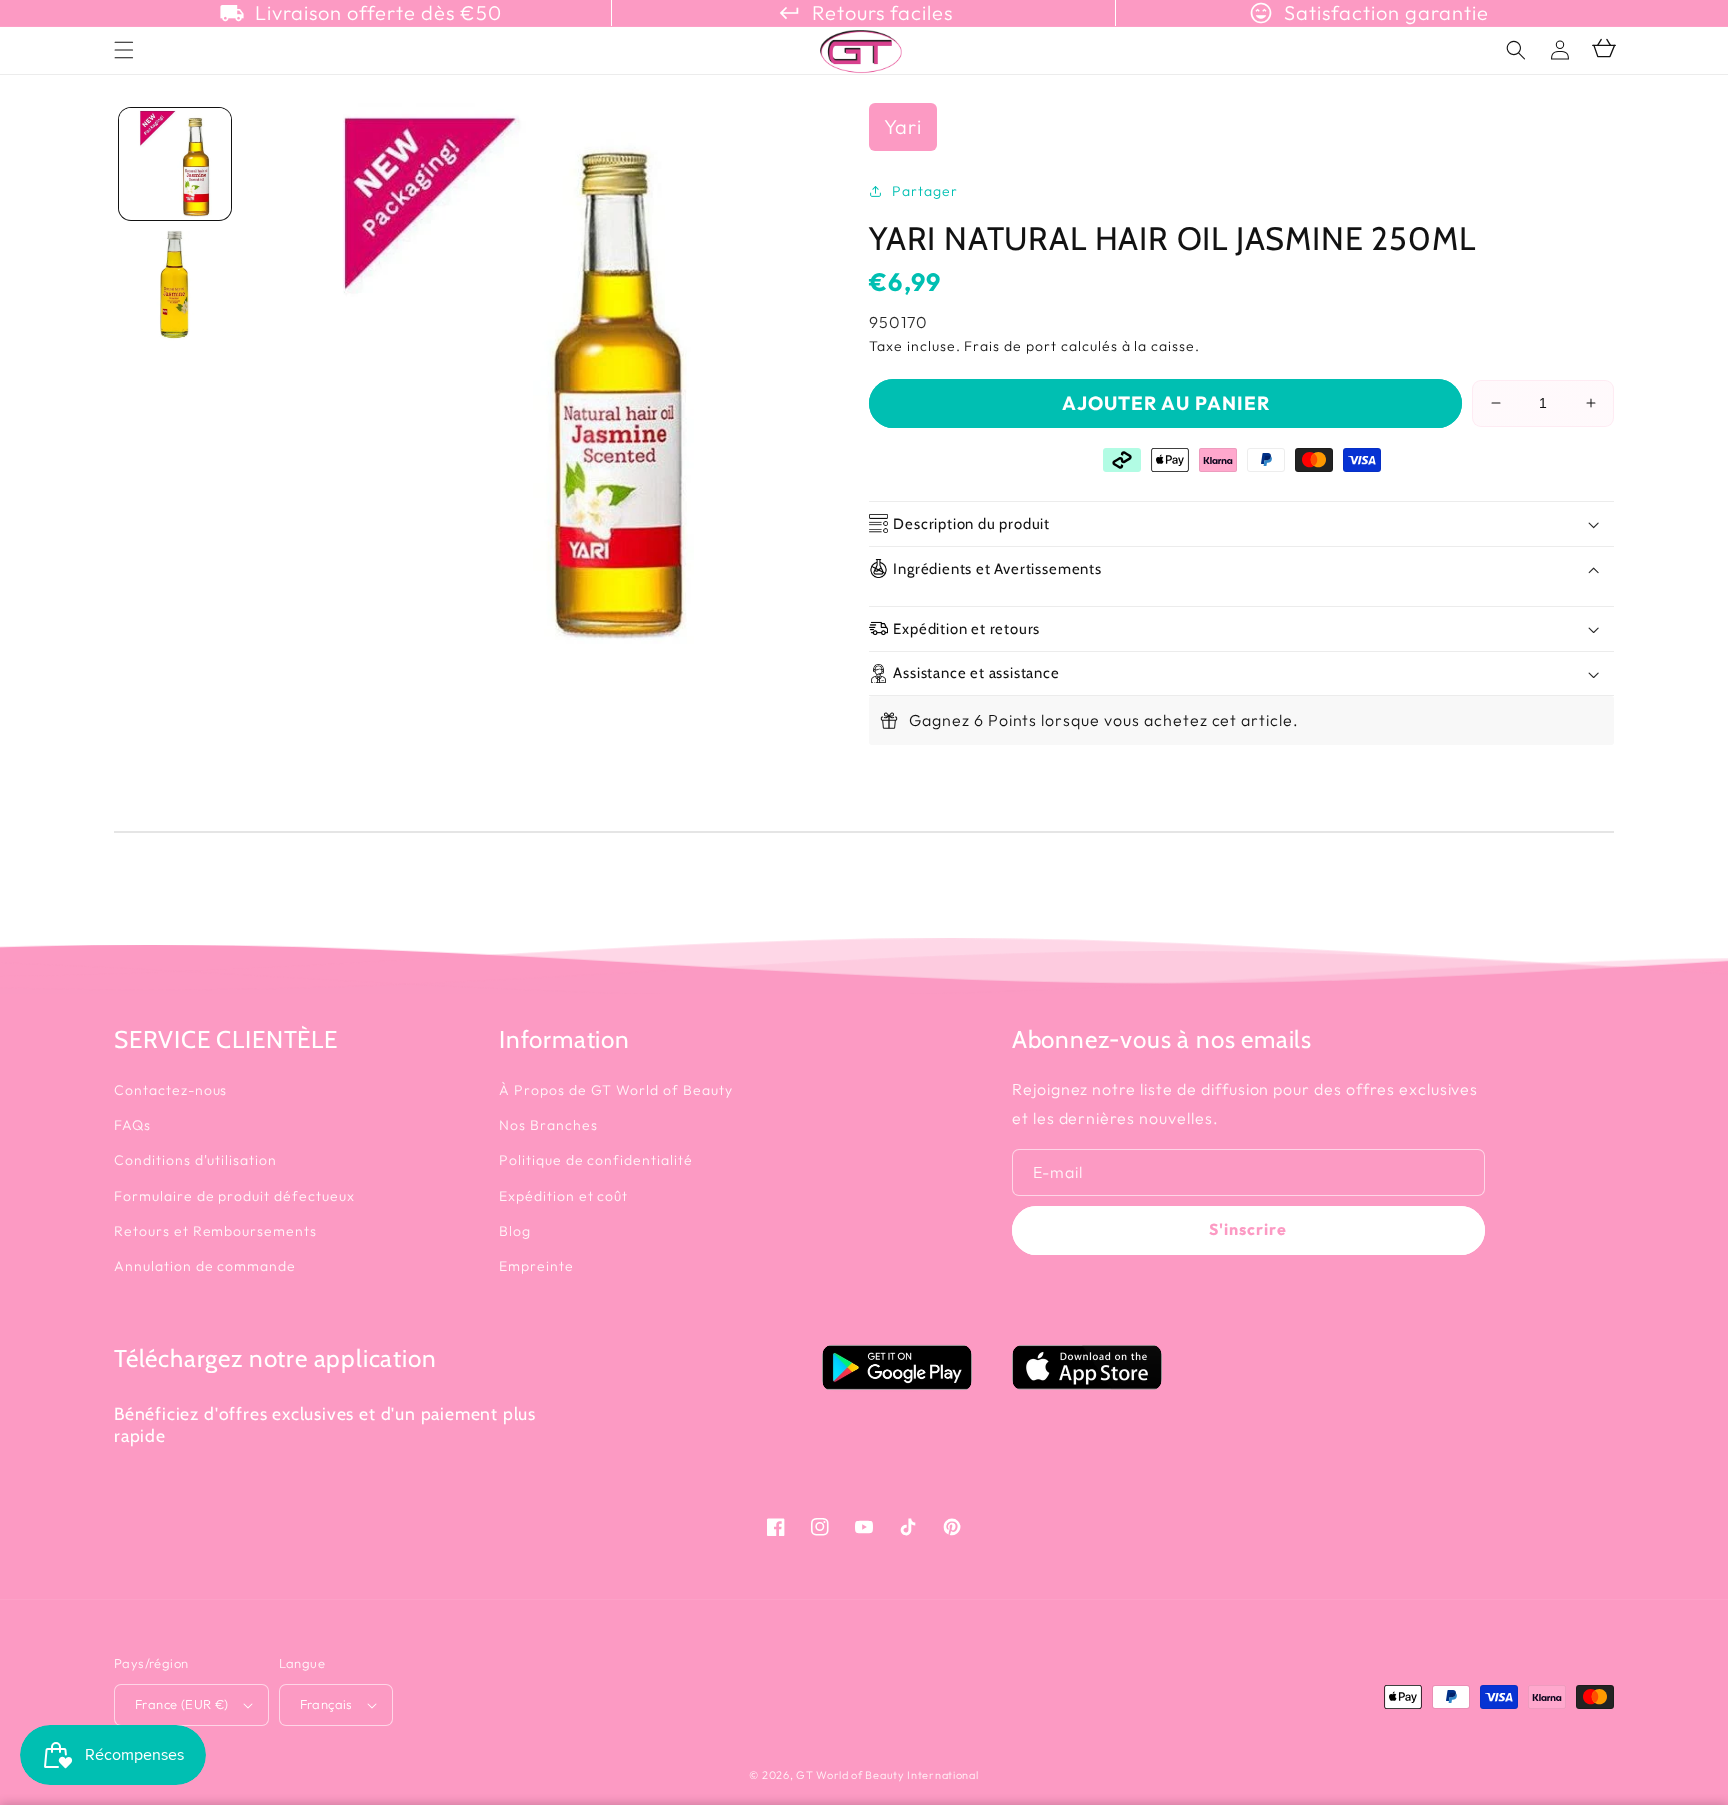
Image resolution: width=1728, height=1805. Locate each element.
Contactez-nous (170, 1090)
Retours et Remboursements (215, 1231)
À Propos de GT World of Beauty (616, 1090)
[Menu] (124, 50)
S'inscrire (1248, 1229)
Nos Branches (548, 1125)
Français (326, 1704)
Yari (903, 126)
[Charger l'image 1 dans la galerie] (175, 164)
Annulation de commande (205, 1266)
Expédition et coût (563, 1196)
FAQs (132, 1125)
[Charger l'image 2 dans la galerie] (175, 285)
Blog (515, 1231)
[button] (1516, 50)
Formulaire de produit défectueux (234, 1196)
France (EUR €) (182, 1704)
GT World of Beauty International (887, 1775)
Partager (925, 191)
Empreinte (536, 1266)
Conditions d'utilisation (195, 1160)
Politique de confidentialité (596, 1160)
